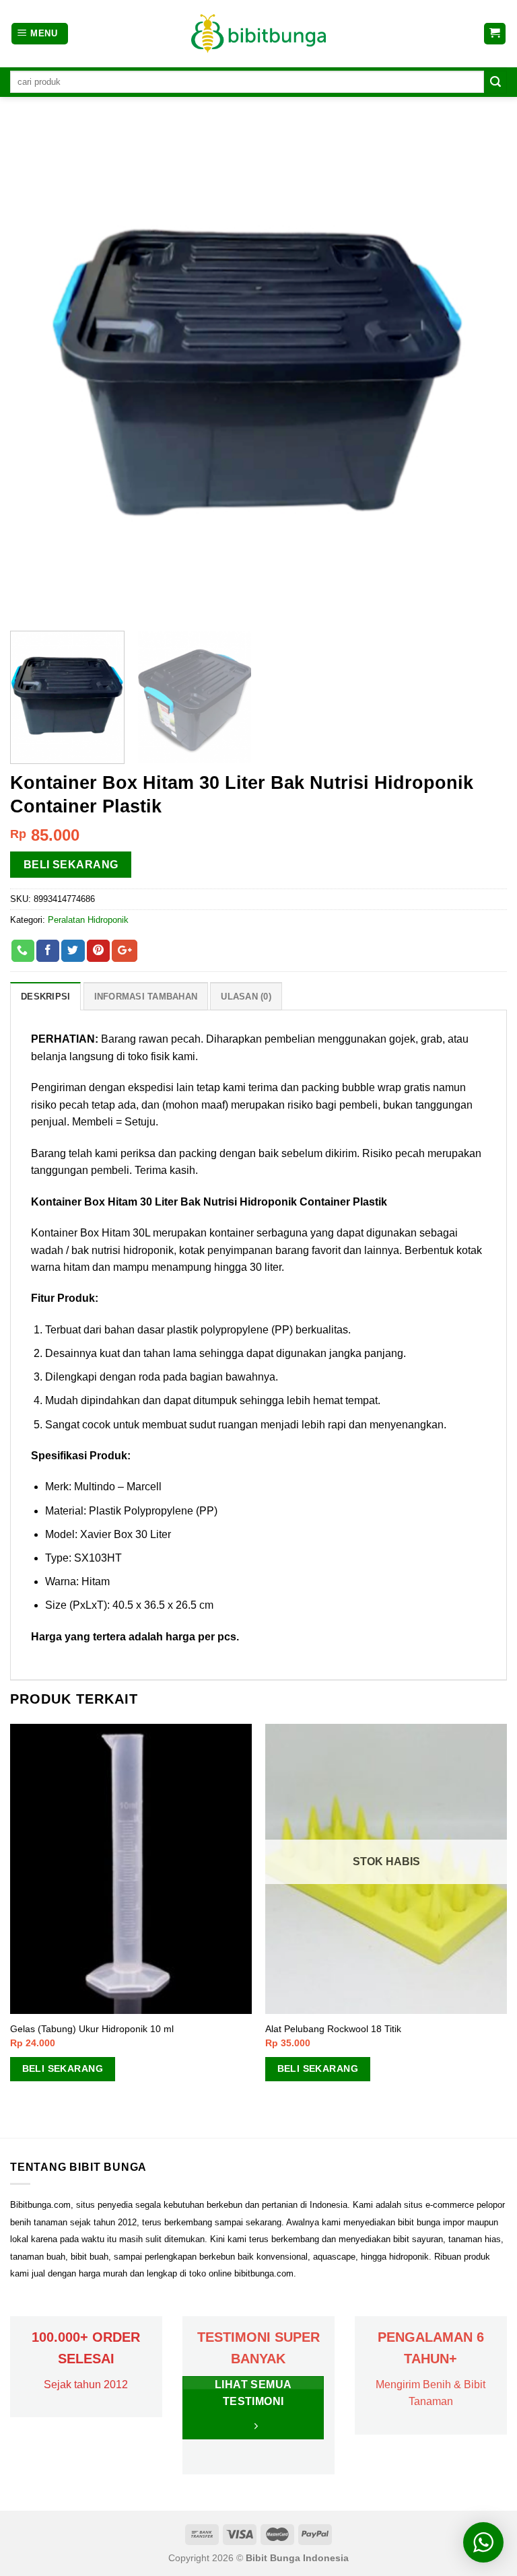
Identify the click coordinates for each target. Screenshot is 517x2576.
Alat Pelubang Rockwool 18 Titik (333, 2029)
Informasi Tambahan (146, 997)
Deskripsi (45, 997)
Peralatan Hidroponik (88, 920)
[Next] (480, 372)
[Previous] (37, 372)
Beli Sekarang (71, 865)
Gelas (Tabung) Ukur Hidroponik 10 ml (92, 2029)
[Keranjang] (495, 34)
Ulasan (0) (246, 997)
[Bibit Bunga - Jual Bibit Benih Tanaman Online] (258, 34)
